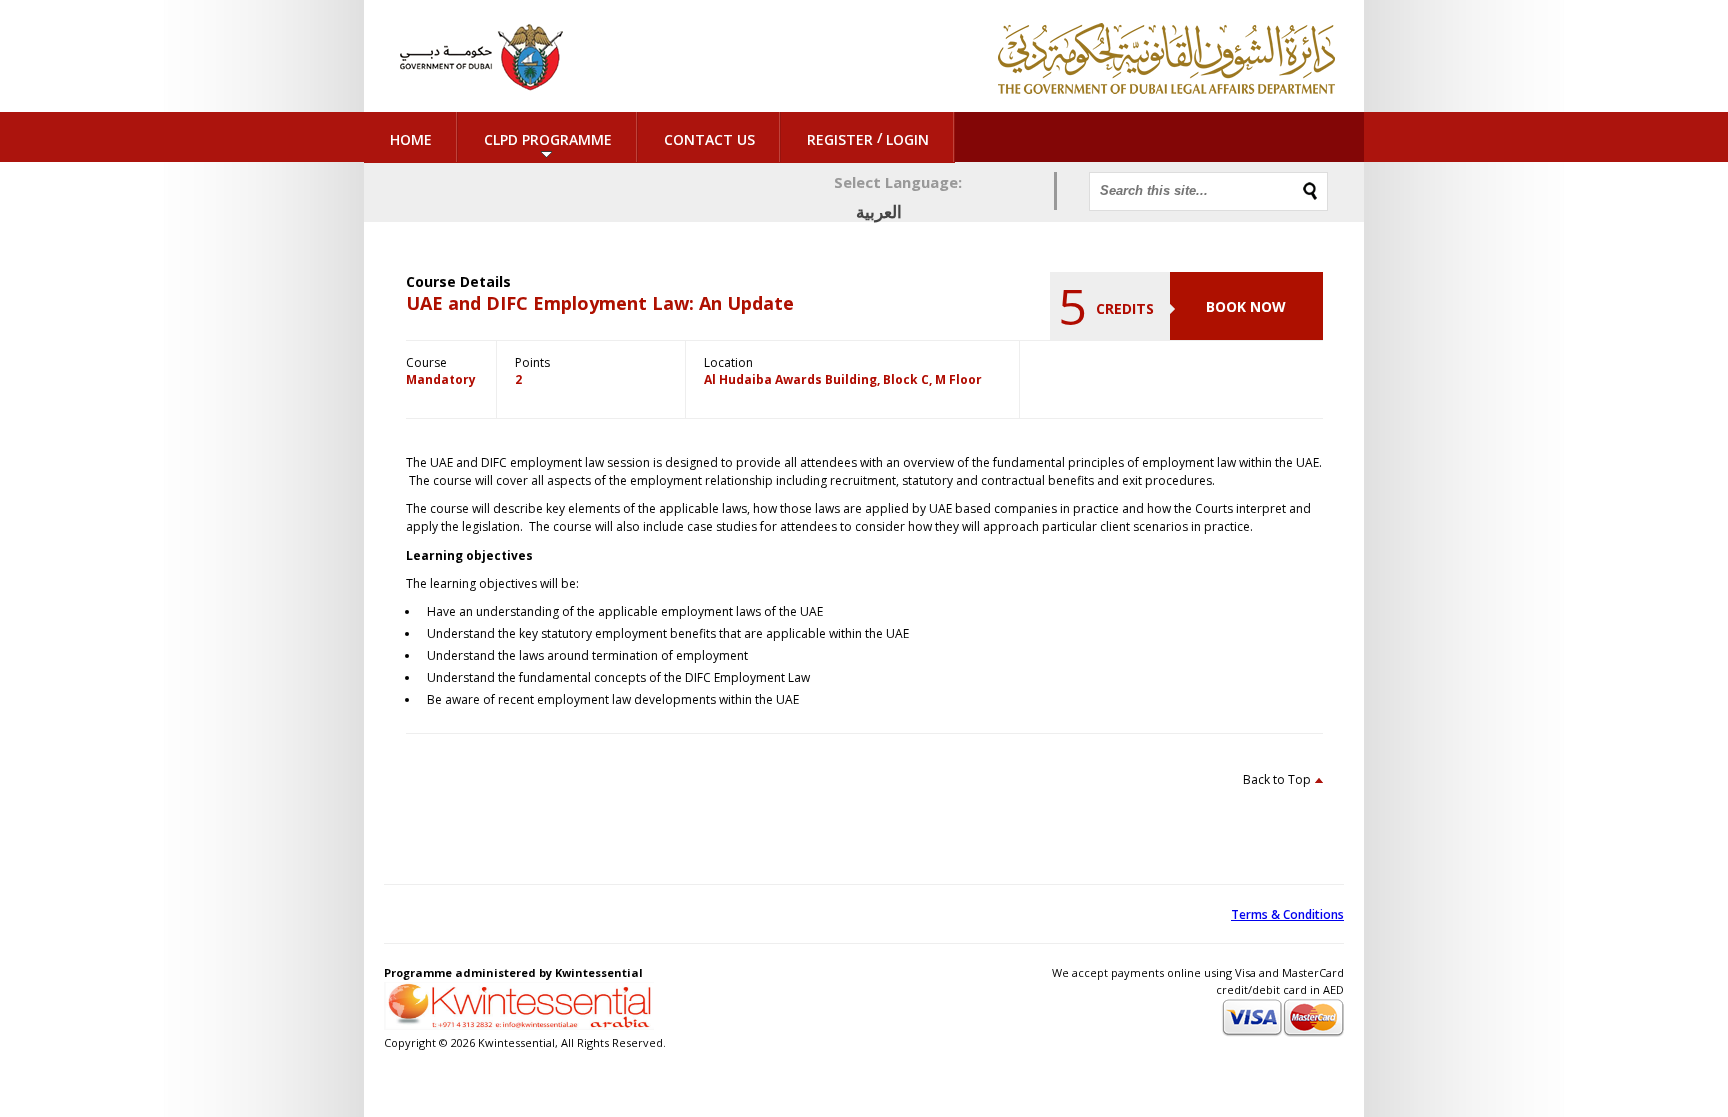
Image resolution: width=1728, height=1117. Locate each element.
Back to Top (1277, 779)
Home (411, 139)
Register (840, 139)
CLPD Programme (548, 139)
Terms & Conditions (1287, 914)
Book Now (1246, 306)
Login (907, 139)
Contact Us (709, 139)
